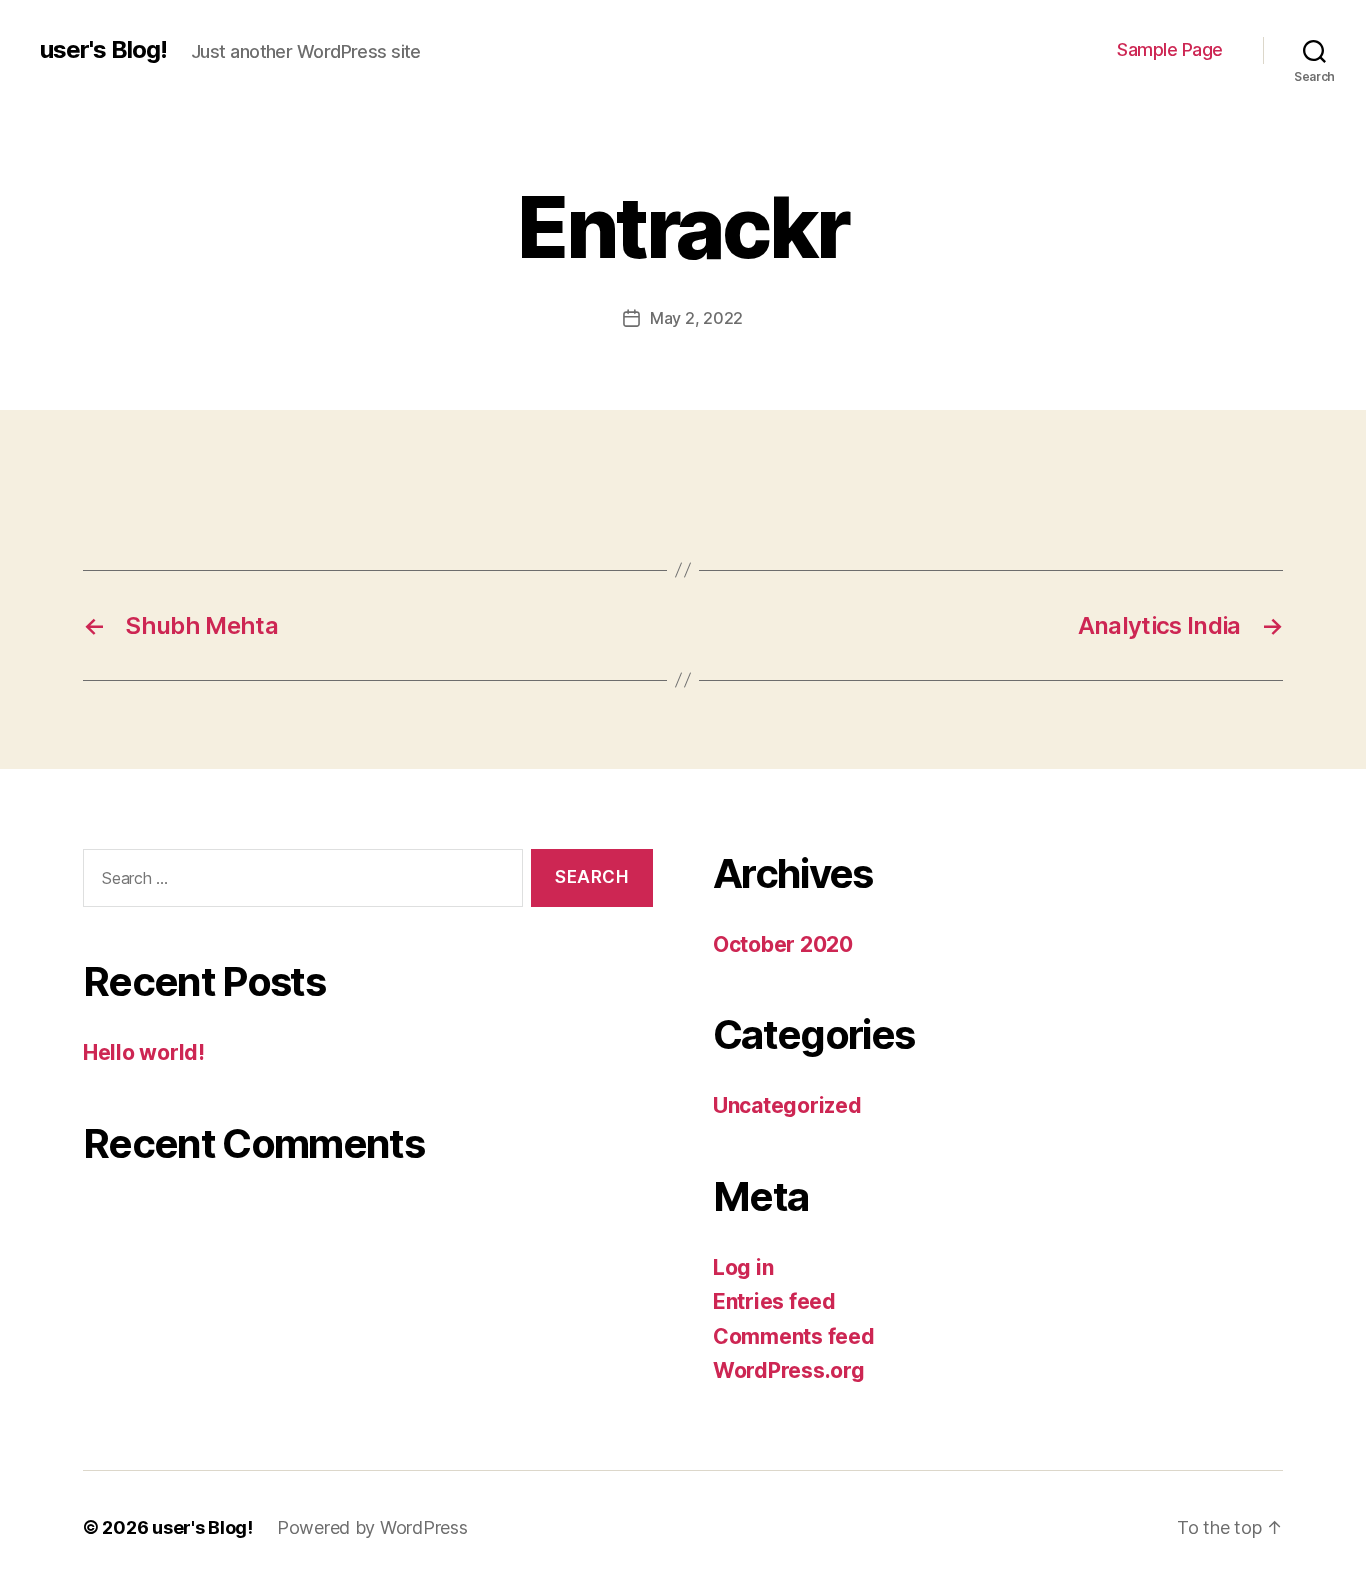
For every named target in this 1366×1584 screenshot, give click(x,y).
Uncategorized (787, 1105)
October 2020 (783, 944)
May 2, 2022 (696, 318)
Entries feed (774, 1301)
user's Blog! (103, 50)
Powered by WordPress (372, 1527)
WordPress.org (789, 1370)
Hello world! (144, 1052)
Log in (743, 1267)
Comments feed (794, 1336)
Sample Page (1170, 49)
